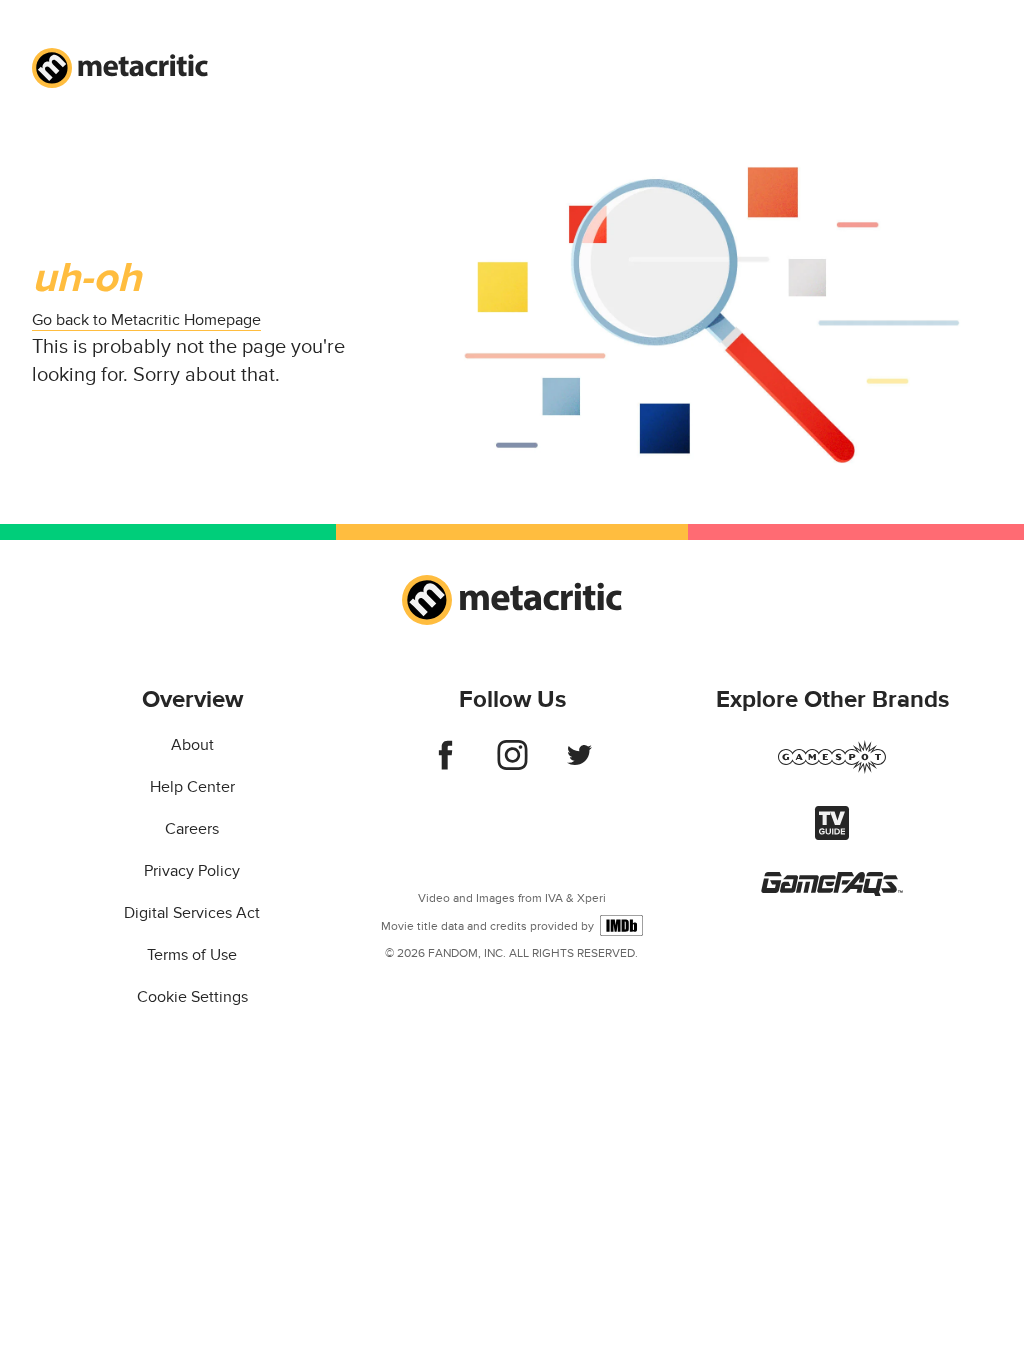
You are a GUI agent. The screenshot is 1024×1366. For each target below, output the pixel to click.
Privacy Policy (192, 871)
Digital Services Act (192, 913)
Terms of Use (192, 955)
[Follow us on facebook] (445, 765)
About (192, 745)
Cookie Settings (192, 997)
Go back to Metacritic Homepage (146, 320)
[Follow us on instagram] (512, 765)
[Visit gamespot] (832, 769)
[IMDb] (621, 925)
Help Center (192, 787)
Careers (192, 829)
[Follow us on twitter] (579, 765)
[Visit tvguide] (832, 835)
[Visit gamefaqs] (832, 891)
